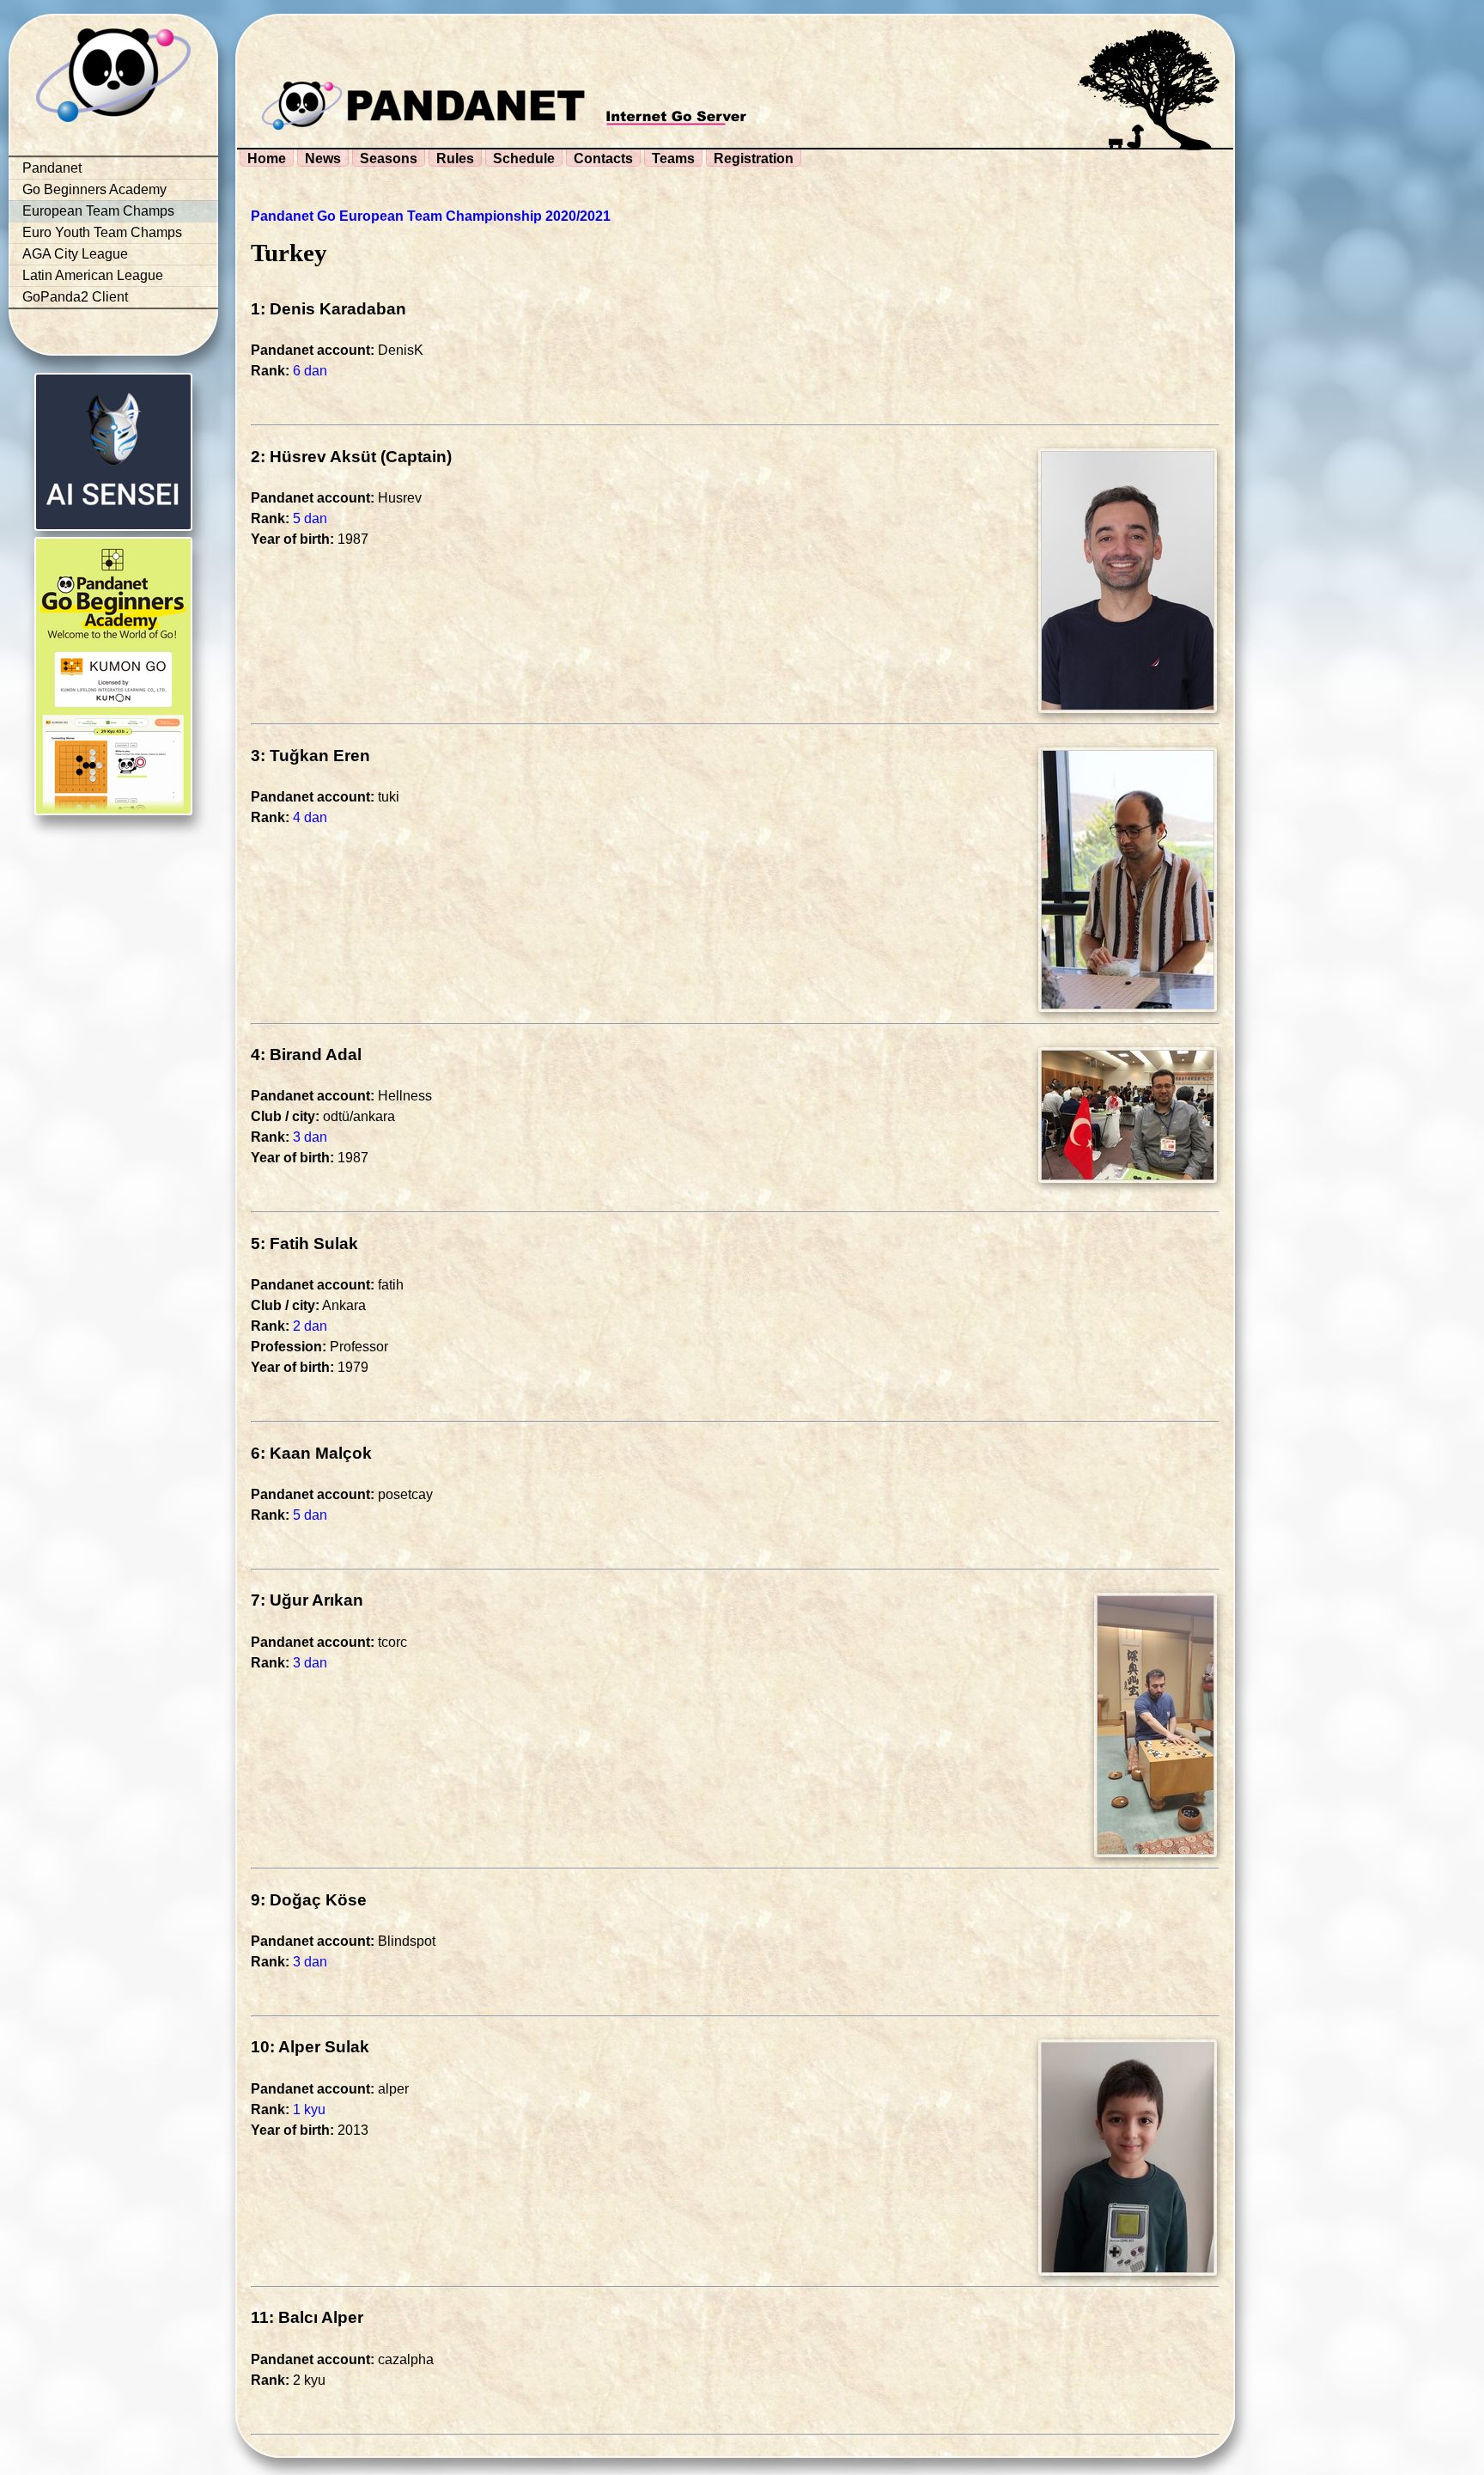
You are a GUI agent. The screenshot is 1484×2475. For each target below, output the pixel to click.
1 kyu (309, 2109)
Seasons (389, 158)
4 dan (310, 817)
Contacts (603, 158)
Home (267, 158)
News (323, 158)
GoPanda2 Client (75, 297)
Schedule (524, 158)
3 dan (310, 1137)
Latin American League (93, 275)
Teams (673, 158)
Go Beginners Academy (94, 189)
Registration (754, 158)
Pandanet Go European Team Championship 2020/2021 (431, 216)
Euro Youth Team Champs (102, 232)
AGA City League (75, 254)
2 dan (310, 1326)
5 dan (310, 518)
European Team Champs (98, 211)
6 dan (310, 371)
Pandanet (52, 168)
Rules (455, 158)
